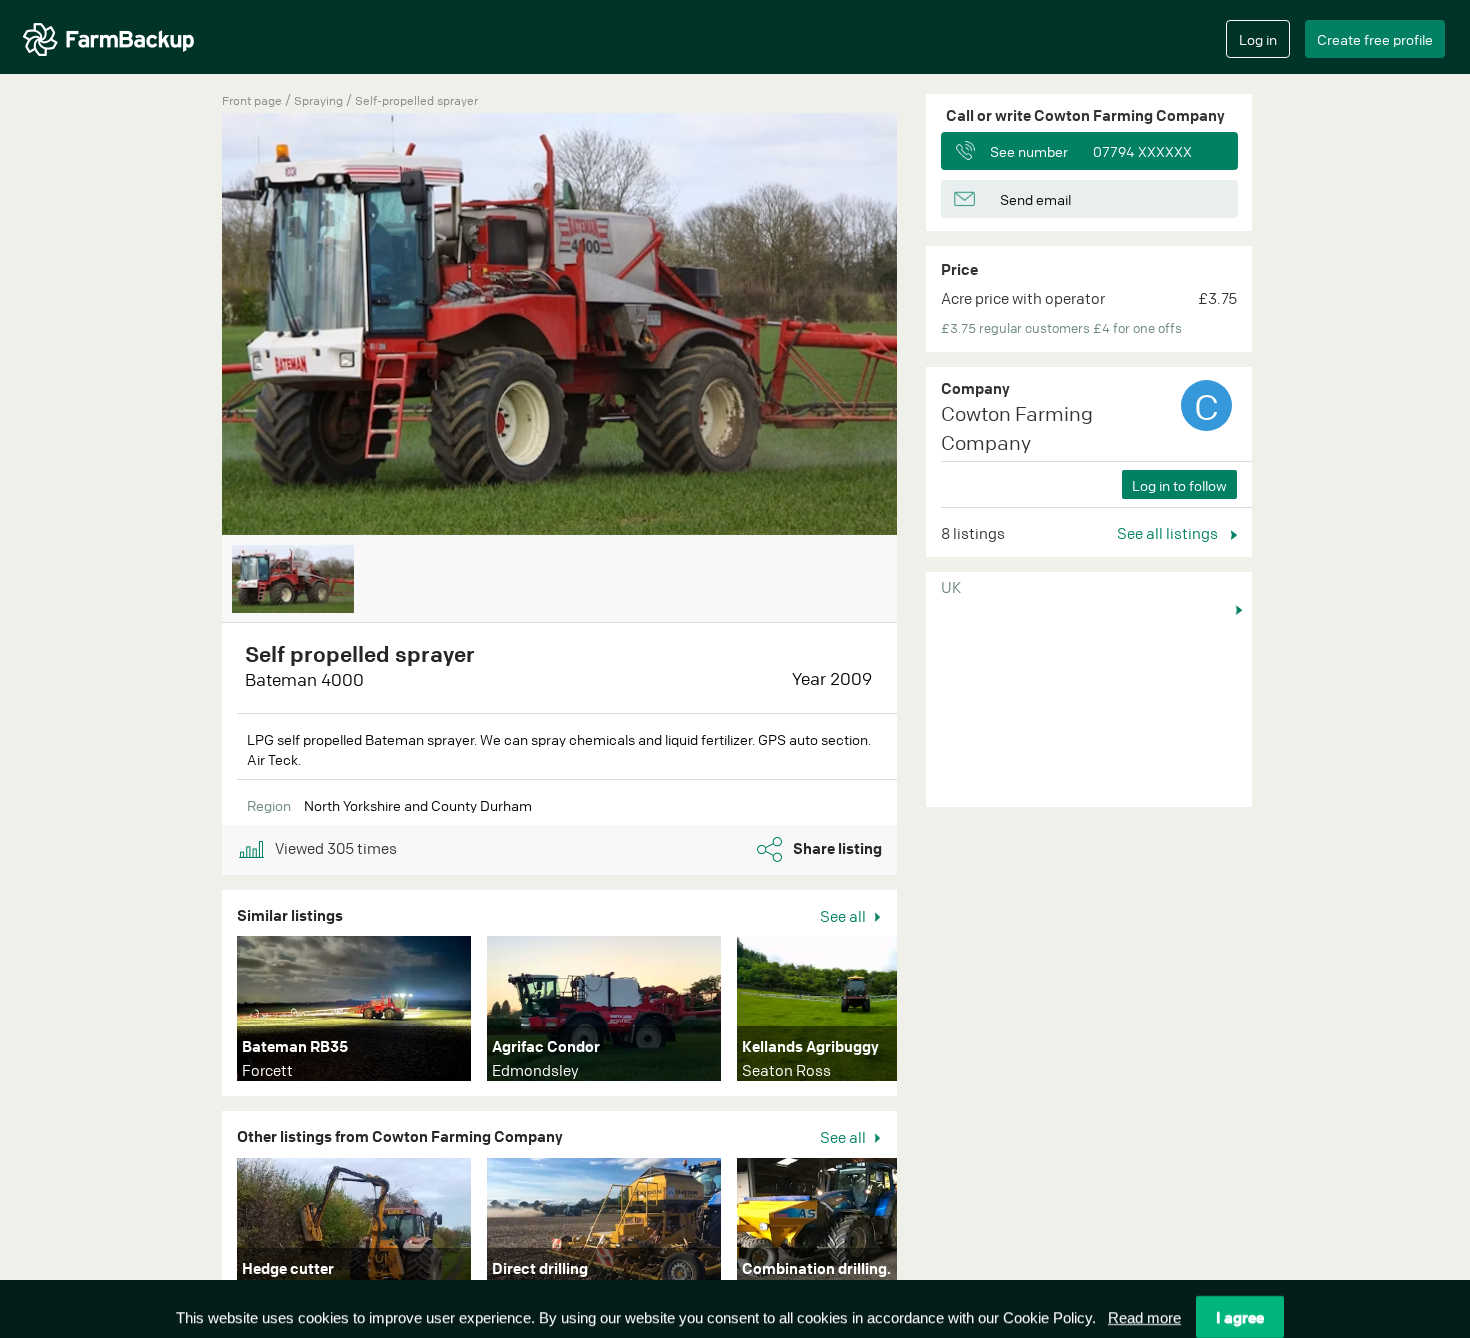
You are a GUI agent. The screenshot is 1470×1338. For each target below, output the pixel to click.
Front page (252, 100)
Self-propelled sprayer (416, 100)
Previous (192, 326)
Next (927, 1013)
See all (844, 916)
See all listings (1169, 533)
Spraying (320, 100)
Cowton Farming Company (1017, 428)
